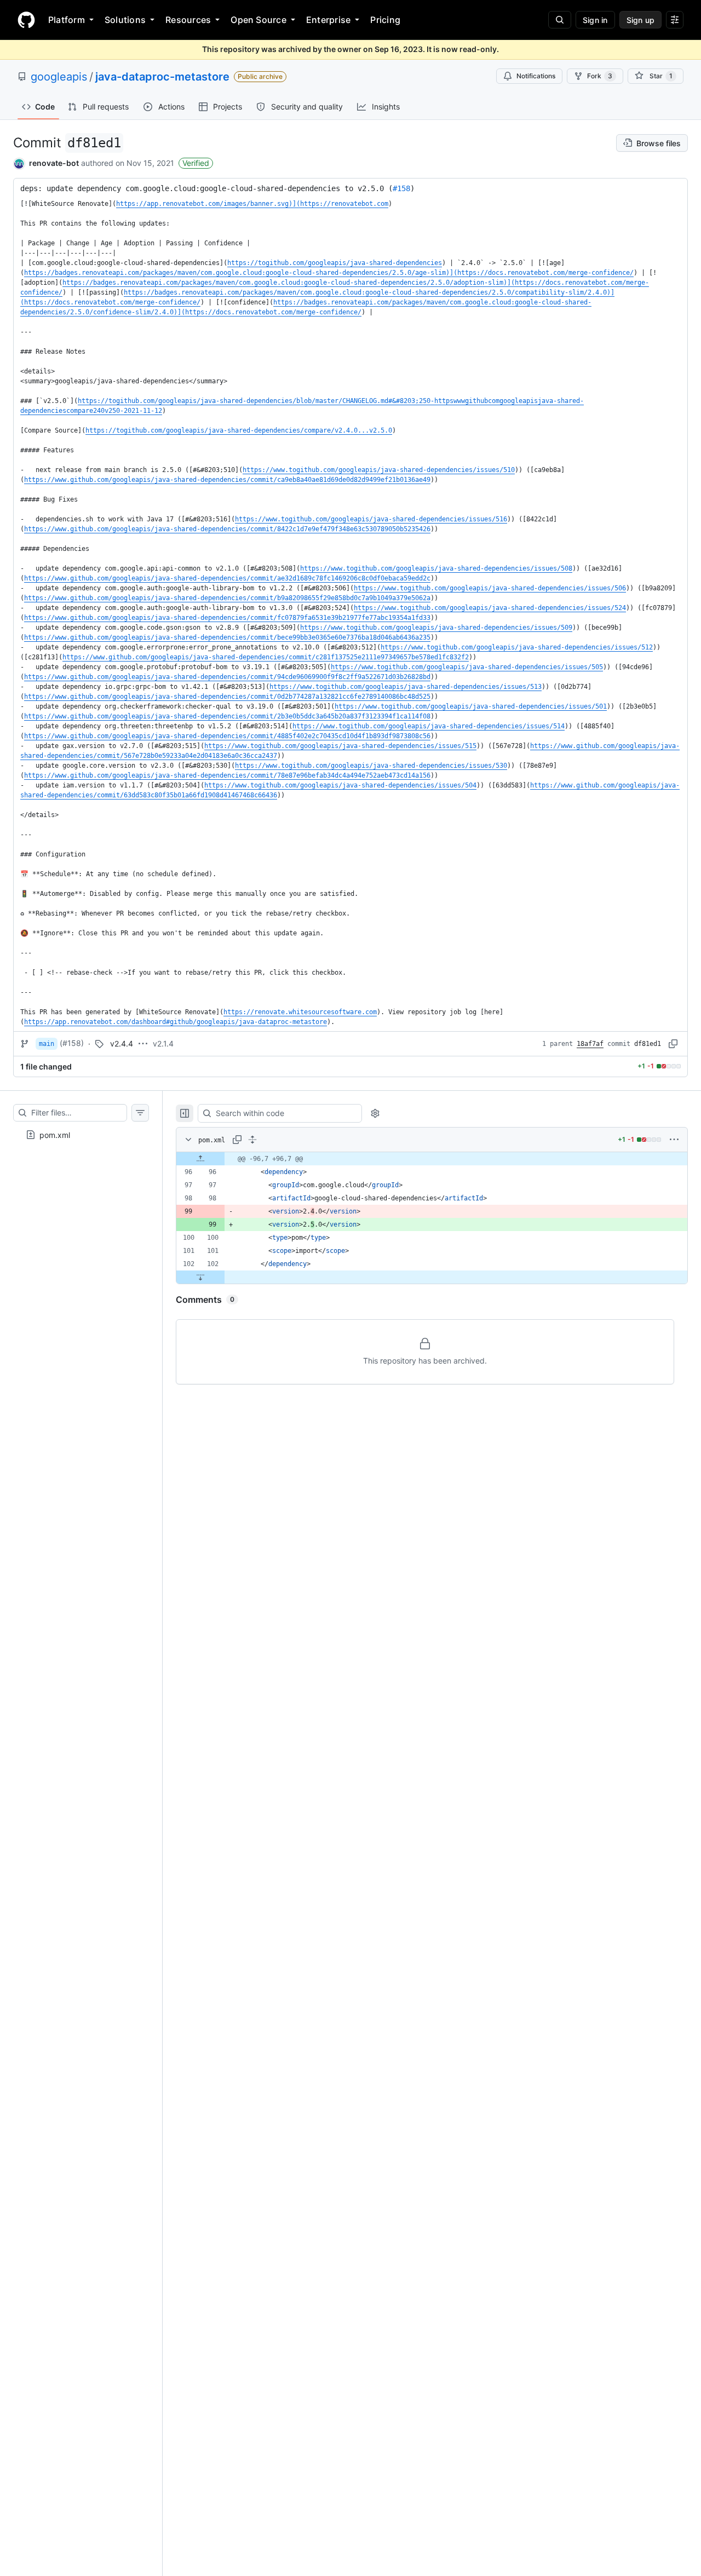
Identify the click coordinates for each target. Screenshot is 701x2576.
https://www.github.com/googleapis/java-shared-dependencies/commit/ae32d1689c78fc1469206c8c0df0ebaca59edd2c (227, 578)
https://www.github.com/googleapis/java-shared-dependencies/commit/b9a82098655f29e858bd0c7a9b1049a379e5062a (227, 598)
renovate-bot (54, 163)
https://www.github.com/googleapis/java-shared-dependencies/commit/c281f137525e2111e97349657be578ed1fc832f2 (266, 657)
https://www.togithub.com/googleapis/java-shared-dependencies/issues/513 (406, 687)
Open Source (258, 20)
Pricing (385, 20)
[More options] (674, 1140)
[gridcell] (432, 1159)
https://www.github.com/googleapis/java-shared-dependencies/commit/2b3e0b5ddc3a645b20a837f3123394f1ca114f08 (227, 716)
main (47, 1044)
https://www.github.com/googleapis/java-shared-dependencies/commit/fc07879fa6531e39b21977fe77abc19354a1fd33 (227, 618)
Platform (67, 20)
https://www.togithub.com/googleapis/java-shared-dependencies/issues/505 (467, 667)
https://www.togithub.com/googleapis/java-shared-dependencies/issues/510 (379, 470)
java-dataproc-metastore (162, 77)
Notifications (536, 76)
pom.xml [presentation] (55, 1134)
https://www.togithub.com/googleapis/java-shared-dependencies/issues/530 (371, 766)
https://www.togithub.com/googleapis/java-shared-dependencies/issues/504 (340, 785)
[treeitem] (81, 1135)
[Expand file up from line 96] (200, 1159)
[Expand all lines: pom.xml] (252, 1140)
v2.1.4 (163, 1043)
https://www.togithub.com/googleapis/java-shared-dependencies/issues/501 (471, 706)
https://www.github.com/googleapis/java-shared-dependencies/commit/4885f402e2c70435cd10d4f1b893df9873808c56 (227, 736)
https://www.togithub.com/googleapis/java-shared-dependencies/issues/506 (490, 588)
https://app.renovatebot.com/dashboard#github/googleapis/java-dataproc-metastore (176, 1022)
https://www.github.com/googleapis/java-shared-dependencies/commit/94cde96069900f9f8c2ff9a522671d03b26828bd (227, 677)
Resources (188, 20)
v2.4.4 (122, 1043)
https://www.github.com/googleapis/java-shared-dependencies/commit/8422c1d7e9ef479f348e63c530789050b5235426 (227, 529)
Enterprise (328, 20)
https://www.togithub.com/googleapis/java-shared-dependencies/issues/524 (490, 608)
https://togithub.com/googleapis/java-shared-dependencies (335, 263)
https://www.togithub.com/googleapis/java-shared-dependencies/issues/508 (436, 568)
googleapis (59, 77)
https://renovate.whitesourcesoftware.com (300, 1012)
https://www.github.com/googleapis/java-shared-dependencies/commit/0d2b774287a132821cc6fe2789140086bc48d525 (227, 697)
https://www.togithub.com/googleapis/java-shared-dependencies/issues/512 (517, 647)
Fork (600, 76)
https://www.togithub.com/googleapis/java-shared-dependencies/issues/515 (340, 746)
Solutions (125, 20)
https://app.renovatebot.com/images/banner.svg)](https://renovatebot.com (252, 204)
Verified (196, 163)
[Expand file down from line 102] (200, 1277)
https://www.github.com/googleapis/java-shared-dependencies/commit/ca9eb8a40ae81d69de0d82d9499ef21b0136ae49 (227, 480)
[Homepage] (26, 20)
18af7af (590, 1044)
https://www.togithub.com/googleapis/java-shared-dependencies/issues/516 (371, 519)
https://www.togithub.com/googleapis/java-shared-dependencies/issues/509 (436, 628)
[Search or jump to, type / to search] (560, 20)
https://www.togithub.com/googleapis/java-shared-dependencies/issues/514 (429, 726)
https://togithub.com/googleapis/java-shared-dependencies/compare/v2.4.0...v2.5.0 (239, 430)
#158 (401, 188)
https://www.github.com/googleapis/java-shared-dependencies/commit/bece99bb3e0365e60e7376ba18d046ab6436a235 (227, 637)
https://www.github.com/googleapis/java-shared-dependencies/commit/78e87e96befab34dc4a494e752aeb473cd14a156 (227, 775)
